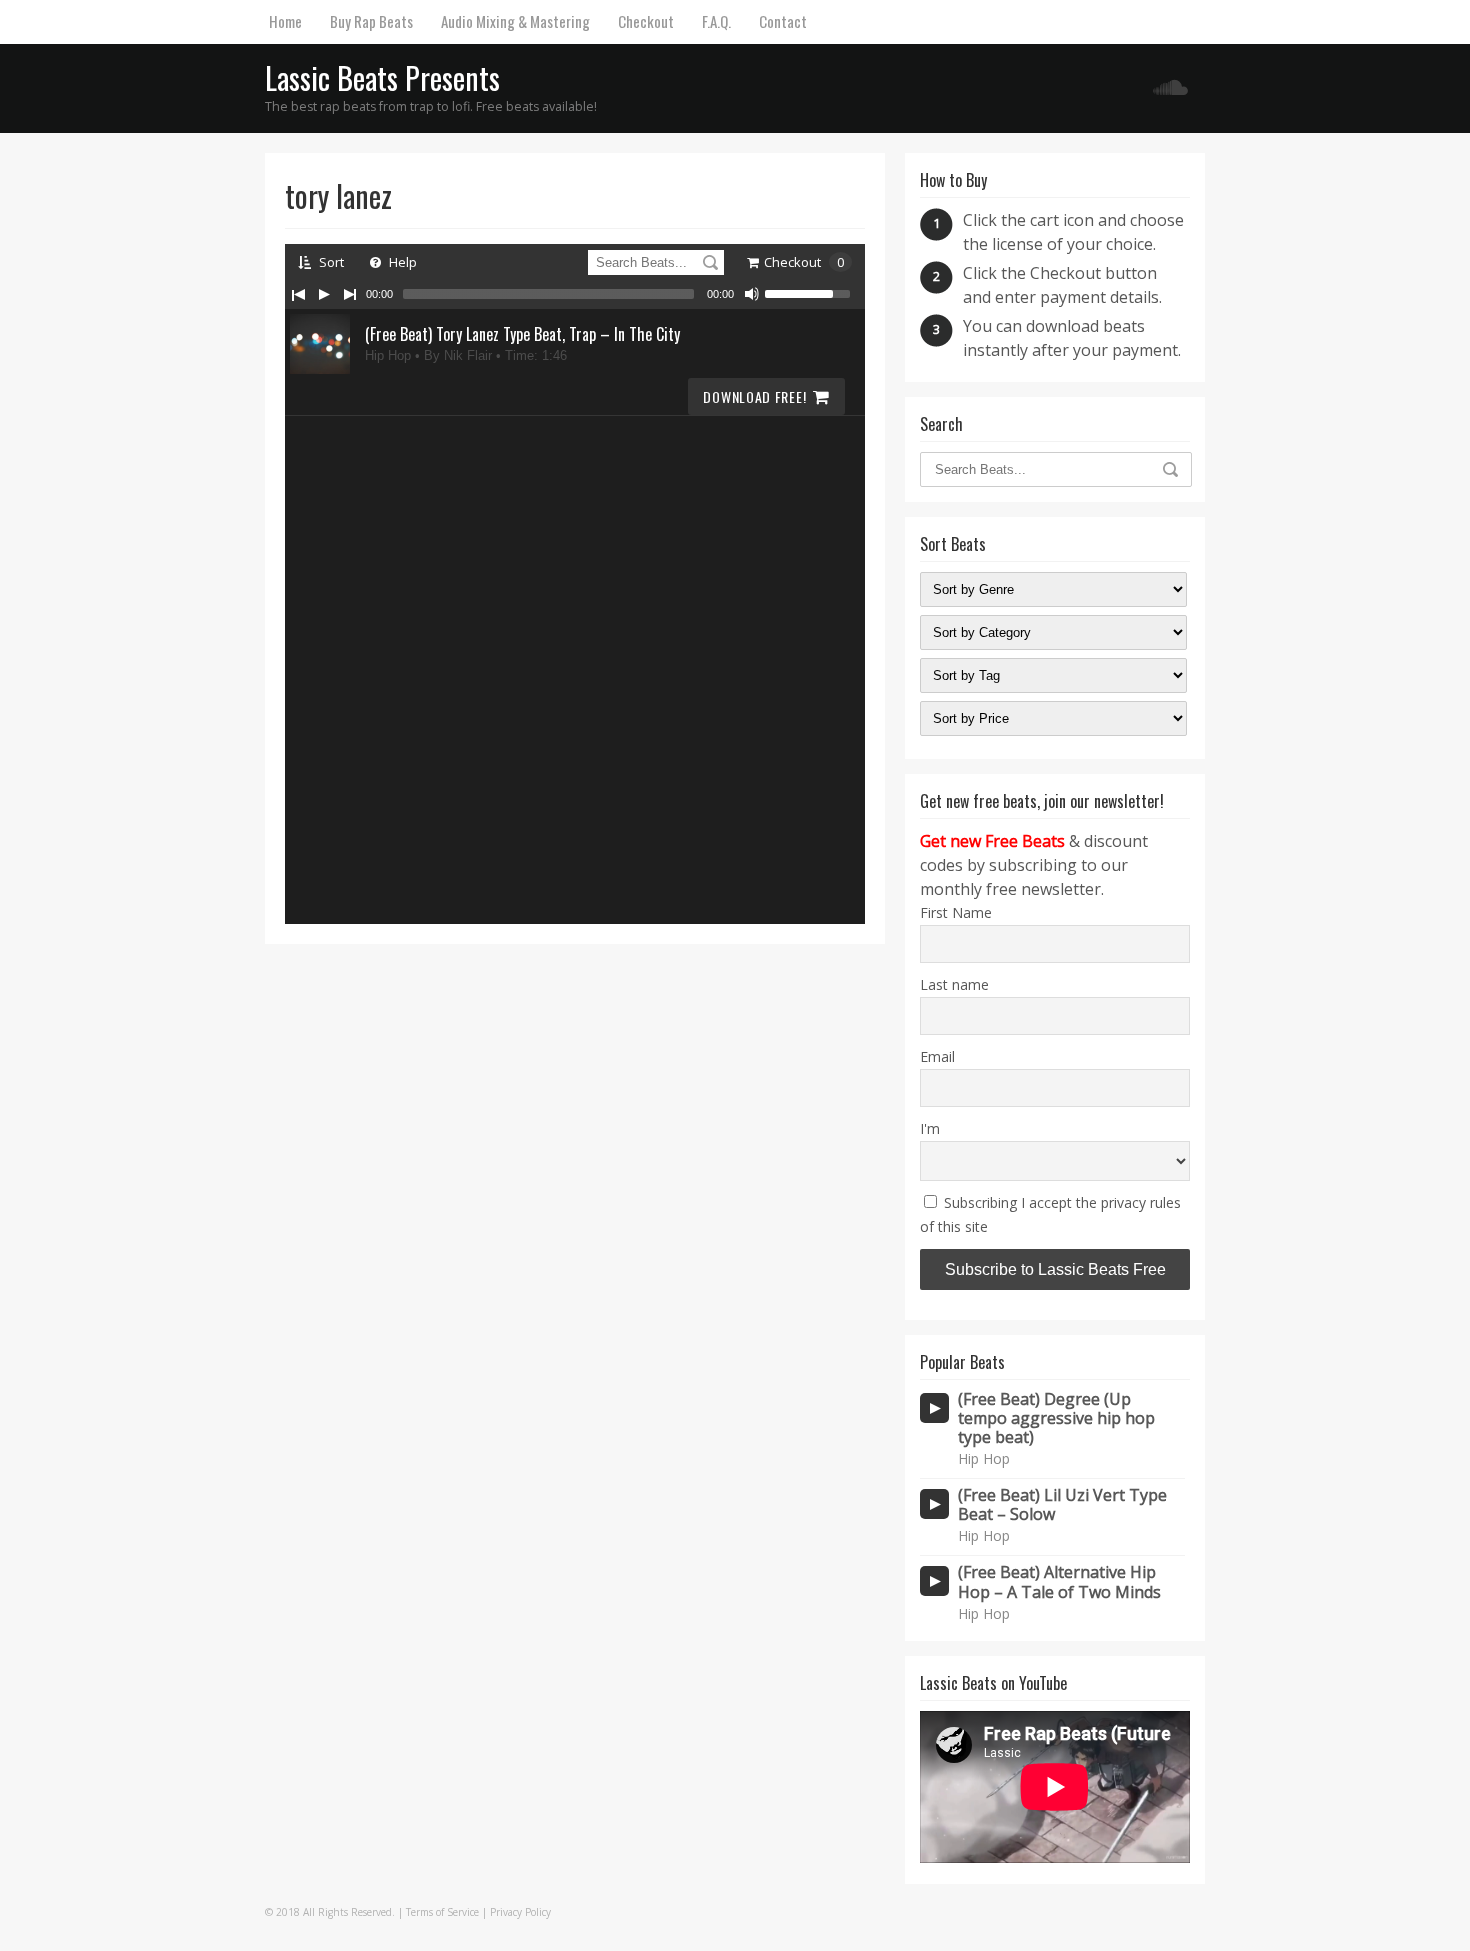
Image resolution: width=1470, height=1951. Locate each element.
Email (937, 1056)
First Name (956, 912)
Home (285, 21)
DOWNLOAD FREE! (754, 396)
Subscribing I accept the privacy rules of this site (1050, 1214)
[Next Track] (350, 294)
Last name (954, 984)
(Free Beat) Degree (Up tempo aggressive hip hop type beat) (1056, 1419)
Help (401, 262)
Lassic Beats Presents (382, 77)
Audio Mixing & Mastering (515, 21)
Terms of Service (442, 1912)
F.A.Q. (716, 21)
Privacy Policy (520, 1912)
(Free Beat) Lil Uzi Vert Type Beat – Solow (1062, 1505)
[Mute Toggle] (752, 294)
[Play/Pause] (324, 294)
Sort (330, 262)
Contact (783, 21)
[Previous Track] (298, 294)
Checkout (646, 21)
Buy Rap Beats (371, 21)
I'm (930, 1128)
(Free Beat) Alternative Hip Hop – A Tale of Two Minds (1059, 1582)
